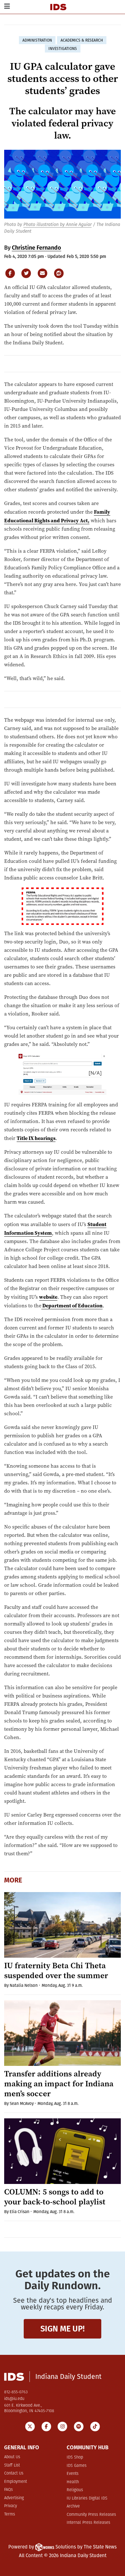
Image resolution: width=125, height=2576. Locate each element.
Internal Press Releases (88, 2523)
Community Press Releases (91, 2515)
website (48, 1297)
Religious (75, 2490)
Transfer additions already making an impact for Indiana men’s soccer (59, 2084)
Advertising (14, 2498)
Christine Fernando (37, 248)
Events (73, 2474)
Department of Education (72, 1305)
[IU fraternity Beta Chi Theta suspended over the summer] (63, 1925)
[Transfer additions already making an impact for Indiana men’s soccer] (63, 2033)
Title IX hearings (36, 1138)
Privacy (11, 2506)
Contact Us (14, 2473)
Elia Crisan (20, 2212)
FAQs (8, 2490)
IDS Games (77, 2466)
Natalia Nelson (24, 1985)
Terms (10, 2514)
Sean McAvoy (22, 2103)
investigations (63, 49)
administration (37, 40)
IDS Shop (75, 2457)
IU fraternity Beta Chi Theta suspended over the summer (56, 1970)
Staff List (12, 2465)
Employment (16, 2482)
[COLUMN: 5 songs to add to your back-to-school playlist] (63, 2151)
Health (73, 2482)
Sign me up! (63, 2329)
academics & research (82, 40)
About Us (12, 2457)
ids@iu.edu (14, 2399)
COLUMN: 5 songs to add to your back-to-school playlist (55, 2197)
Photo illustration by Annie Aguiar (58, 225)
